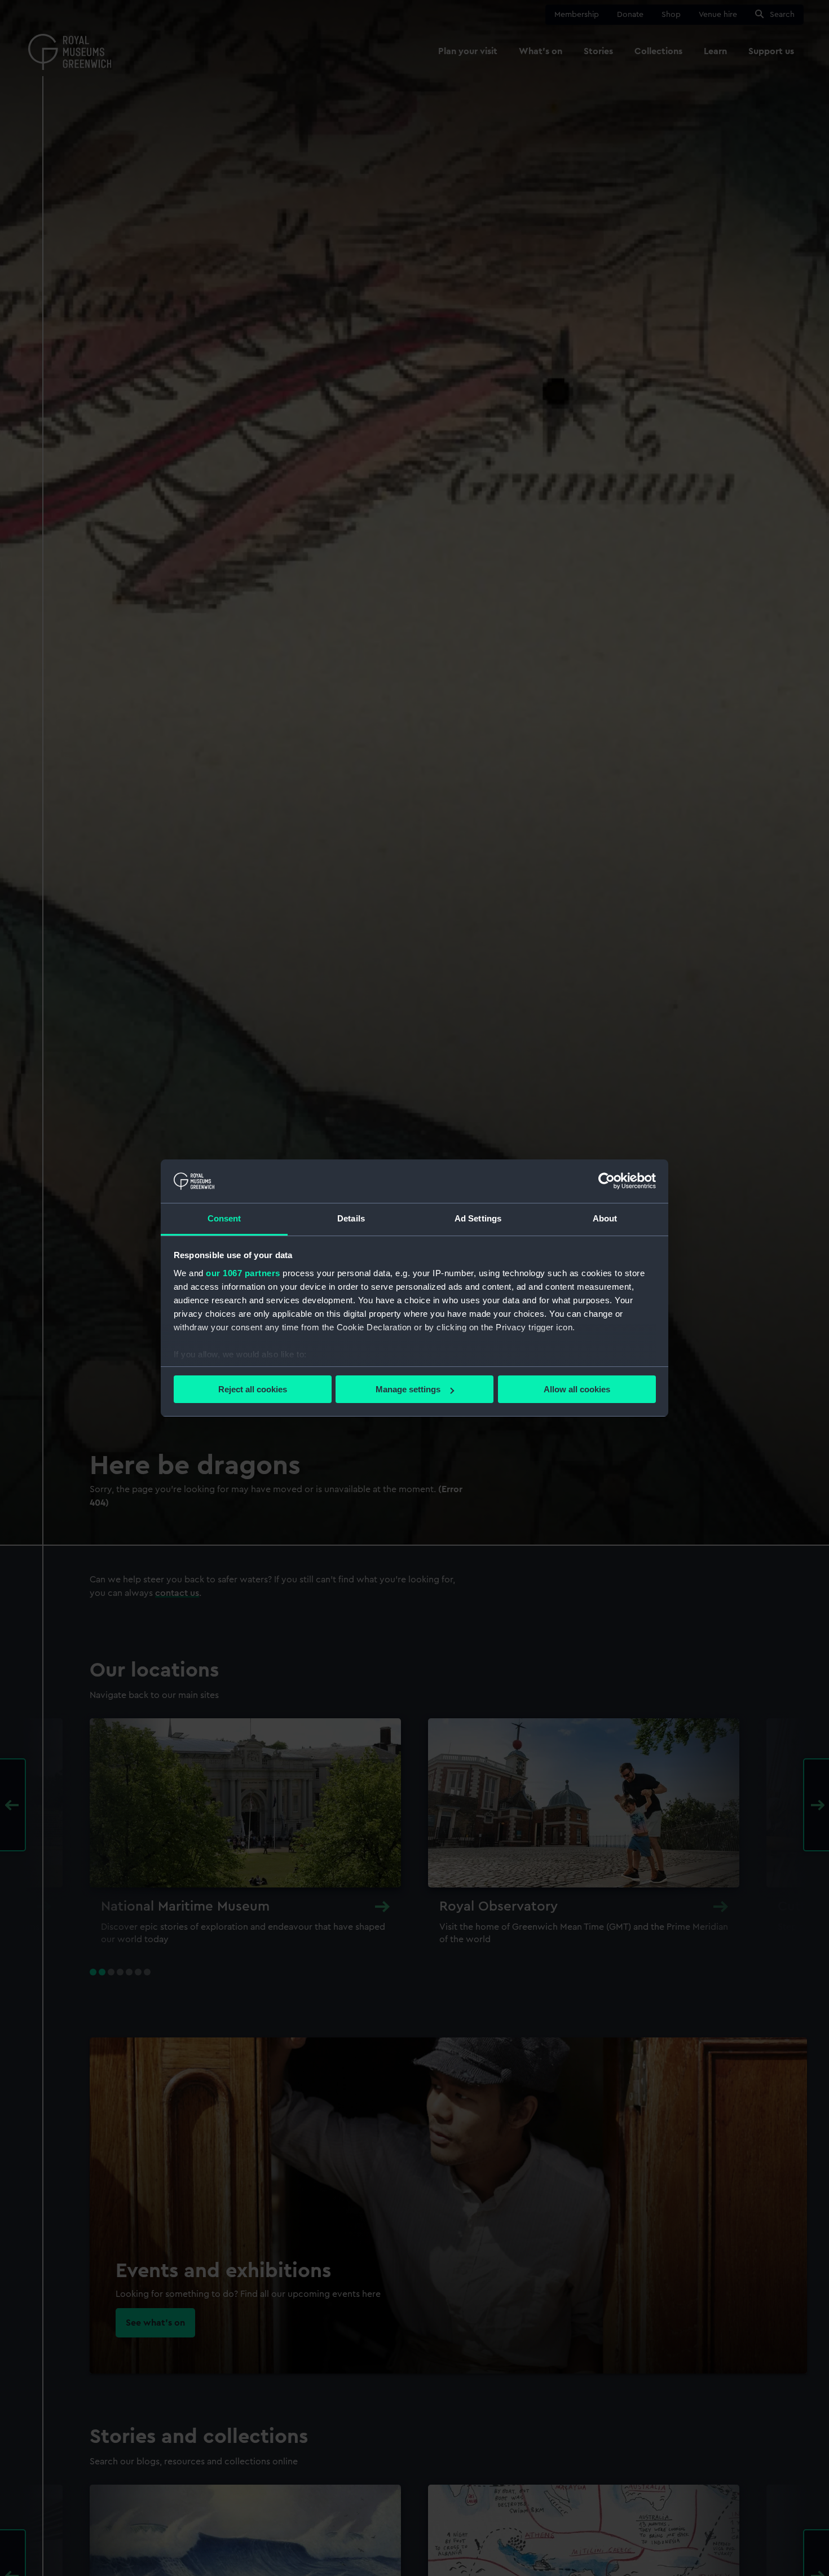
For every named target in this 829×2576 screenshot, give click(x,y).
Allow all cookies (577, 1389)
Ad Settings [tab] (478, 1218)
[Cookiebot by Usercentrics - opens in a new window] (607, 1181)
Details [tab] (351, 1218)
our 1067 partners (243, 1273)
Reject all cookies (253, 1389)
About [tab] (605, 1218)
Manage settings (408, 1389)
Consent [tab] (224, 1218)
